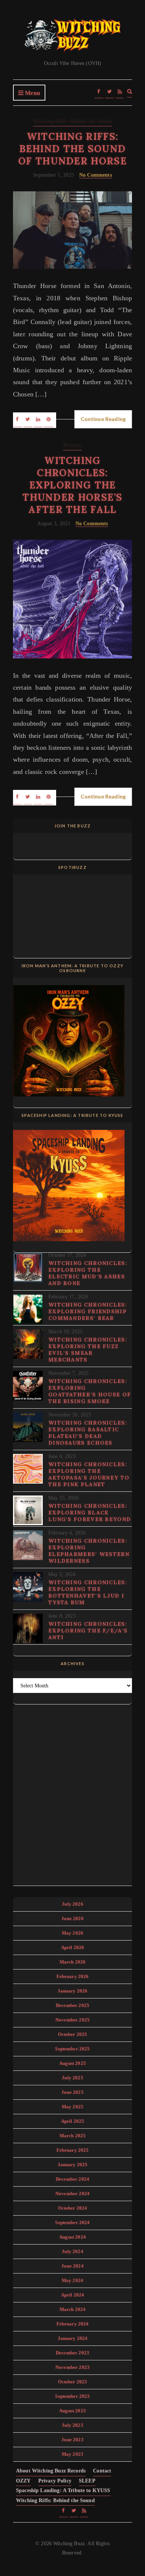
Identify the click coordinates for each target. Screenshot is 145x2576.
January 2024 (73, 2338)
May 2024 (72, 2280)
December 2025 (72, 2005)
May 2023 (72, 2454)
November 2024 (72, 2193)
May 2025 (72, 2107)
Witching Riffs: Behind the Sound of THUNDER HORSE (72, 149)
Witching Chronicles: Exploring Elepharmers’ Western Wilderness (89, 1551)
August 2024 (72, 2237)
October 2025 (73, 2034)
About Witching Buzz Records (51, 2471)
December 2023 (72, 2353)
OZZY (23, 2481)
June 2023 (72, 2440)
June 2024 (72, 2266)
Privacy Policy (55, 2481)
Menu (32, 93)
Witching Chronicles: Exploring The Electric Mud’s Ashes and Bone (88, 1273)
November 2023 (72, 2367)
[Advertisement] (72, 1794)
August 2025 (72, 2063)
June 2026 (72, 1918)
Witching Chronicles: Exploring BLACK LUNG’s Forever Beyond (90, 1513)
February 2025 (73, 2150)
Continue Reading (103, 419)
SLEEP (87, 2481)
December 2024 (72, 2179)
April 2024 (73, 2295)
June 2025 (72, 2092)
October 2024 (73, 2208)
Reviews (72, 445)
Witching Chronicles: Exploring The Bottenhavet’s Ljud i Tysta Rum (88, 1592)
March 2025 (73, 2136)
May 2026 (72, 1933)
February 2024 (73, 2324)
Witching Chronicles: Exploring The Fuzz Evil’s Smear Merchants (88, 1350)
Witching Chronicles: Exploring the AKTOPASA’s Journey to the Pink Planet (89, 1474)
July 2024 (72, 2251)
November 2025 (72, 2020)
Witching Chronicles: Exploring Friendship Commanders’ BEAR (88, 1311)
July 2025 (72, 2078)
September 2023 (72, 2396)
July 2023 (72, 2425)
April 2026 (73, 1947)
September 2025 (72, 2049)
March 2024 (73, 2309)
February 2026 (73, 1976)
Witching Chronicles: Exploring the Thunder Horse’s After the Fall (72, 485)
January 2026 (73, 1991)
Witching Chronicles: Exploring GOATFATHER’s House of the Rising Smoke (90, 1391)
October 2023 (73, 2382)
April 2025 (73, 2121)
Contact (102, 2471)
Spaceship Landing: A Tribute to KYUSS (63, 2490)
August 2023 (72, 2411)
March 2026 (73, 1962)
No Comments (96, 175)
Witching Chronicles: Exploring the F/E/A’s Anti (88, 1631)
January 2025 (73, 2165)
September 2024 (72, 2222)
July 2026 (72, 1904)
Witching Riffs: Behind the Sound (72, 121)
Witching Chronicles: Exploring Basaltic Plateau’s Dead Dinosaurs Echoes (88, 1433)
